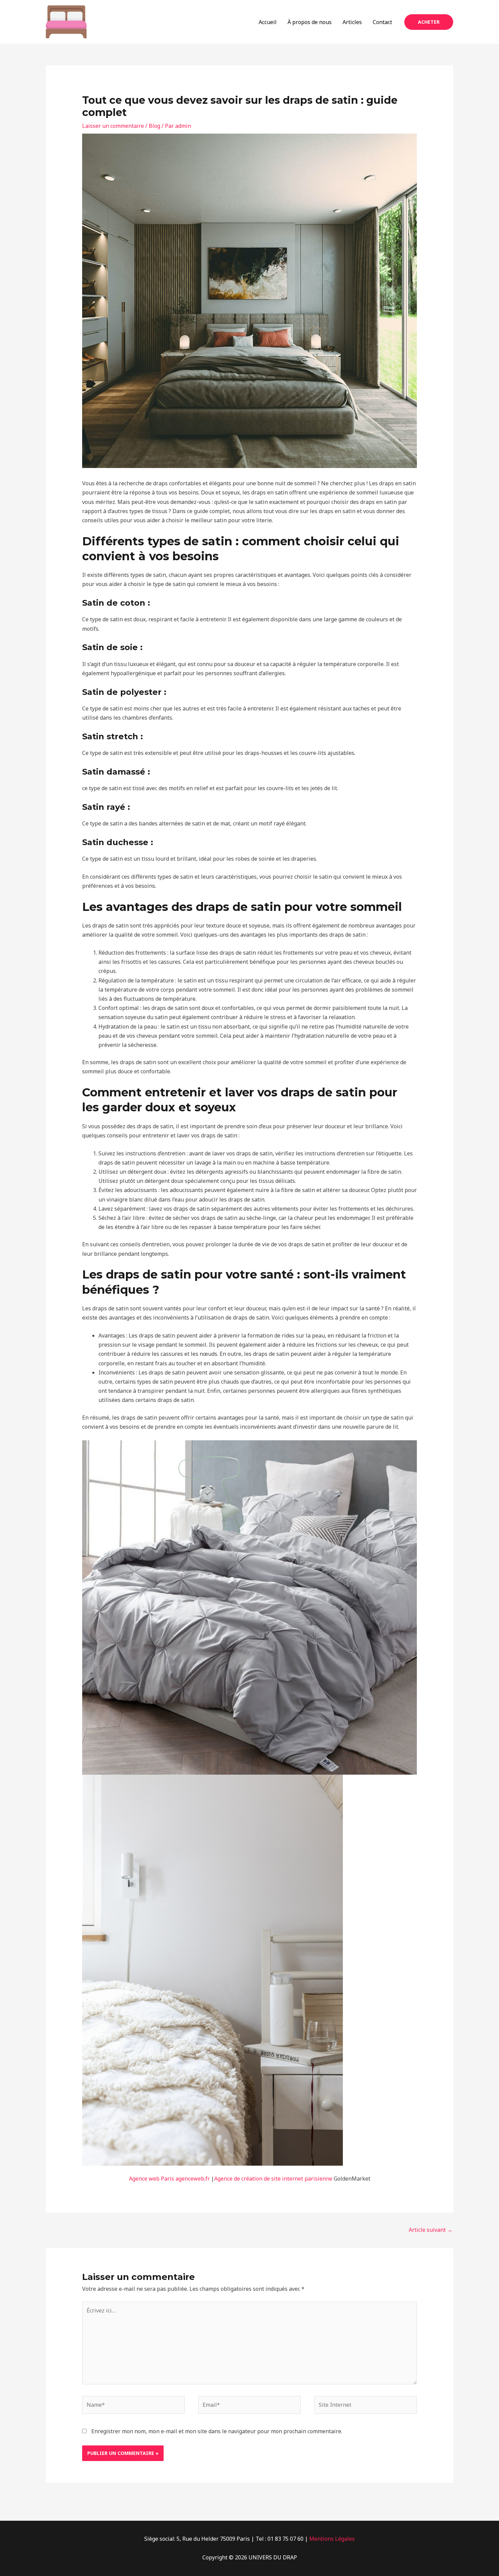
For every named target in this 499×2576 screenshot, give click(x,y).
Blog (154, 126)
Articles (352, 22)
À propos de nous (310, 22)
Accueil (268, 22)
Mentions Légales (332, 2539)
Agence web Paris (152, 2179)
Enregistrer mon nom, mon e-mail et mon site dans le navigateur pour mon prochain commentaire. (217, 2431)
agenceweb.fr (193, 2179)
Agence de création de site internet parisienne (273, 2179)
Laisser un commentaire (113, 126)
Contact (382, 22)
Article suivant (431, 2230)
